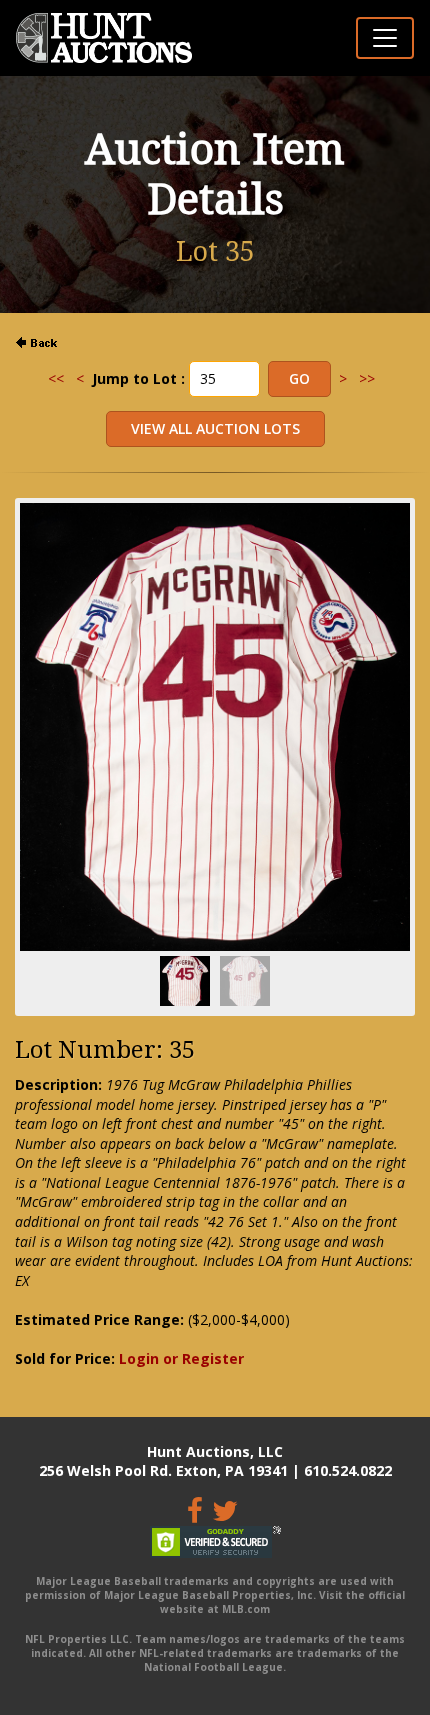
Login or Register (181, 1358)
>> (367, 378)
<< (56, 378)
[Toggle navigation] (385, 38)
